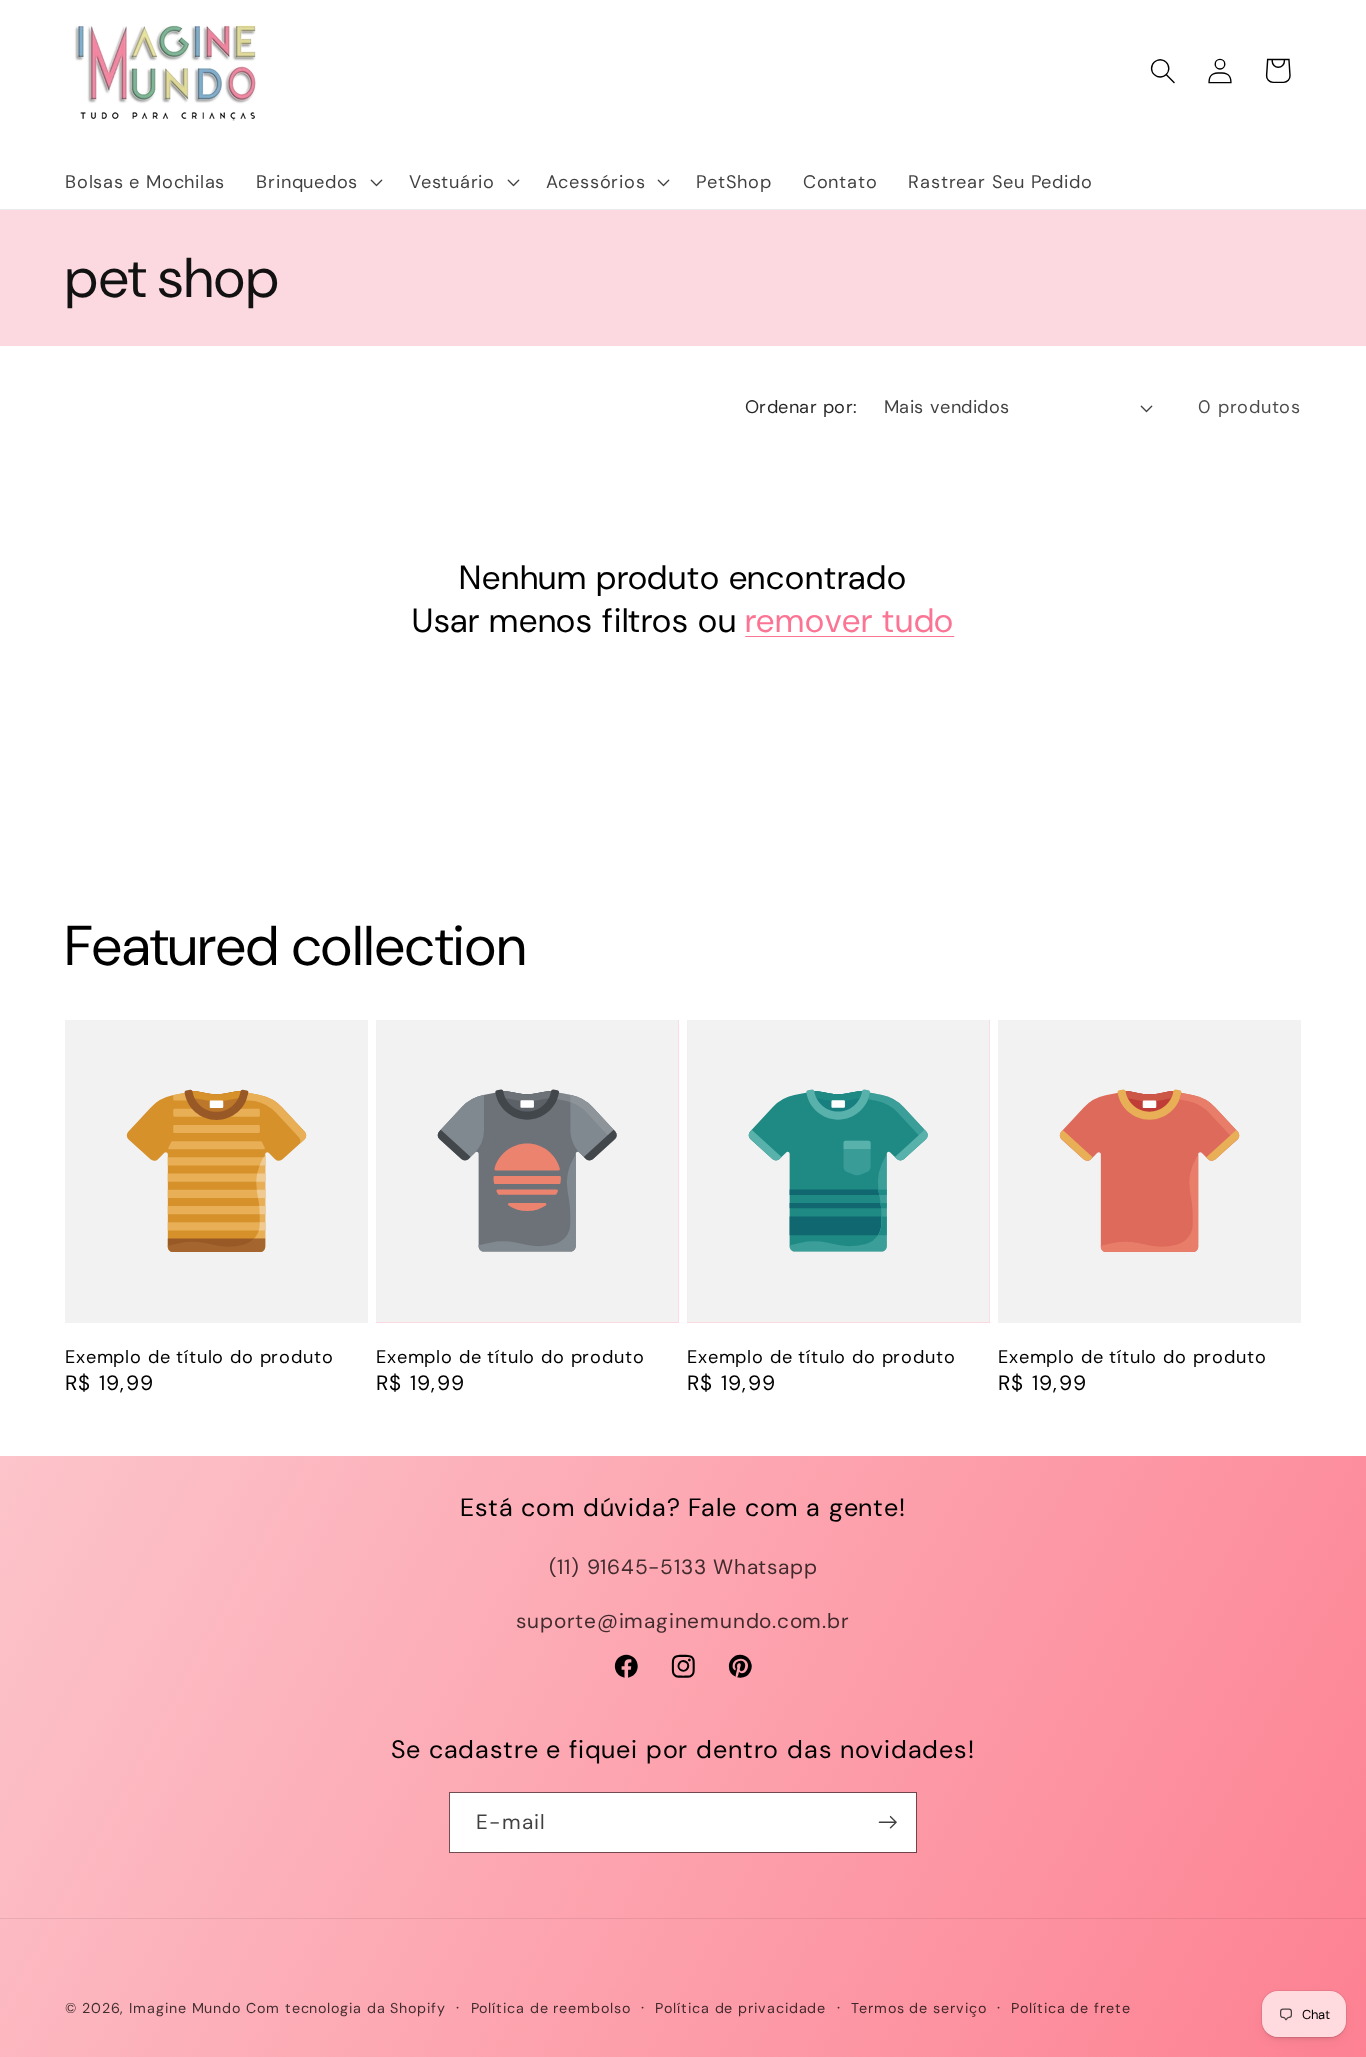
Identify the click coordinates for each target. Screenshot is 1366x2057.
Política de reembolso (551, 2008)
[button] (317, 182)
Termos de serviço (918, 2008)
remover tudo (849, 621)
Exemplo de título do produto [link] (199, 1357)
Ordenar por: (801, 407)
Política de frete (1070, 2008)
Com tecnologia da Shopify (346, 2008)
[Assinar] (887, 1822)
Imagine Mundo (185, 2008)
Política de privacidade (740, 2008)
